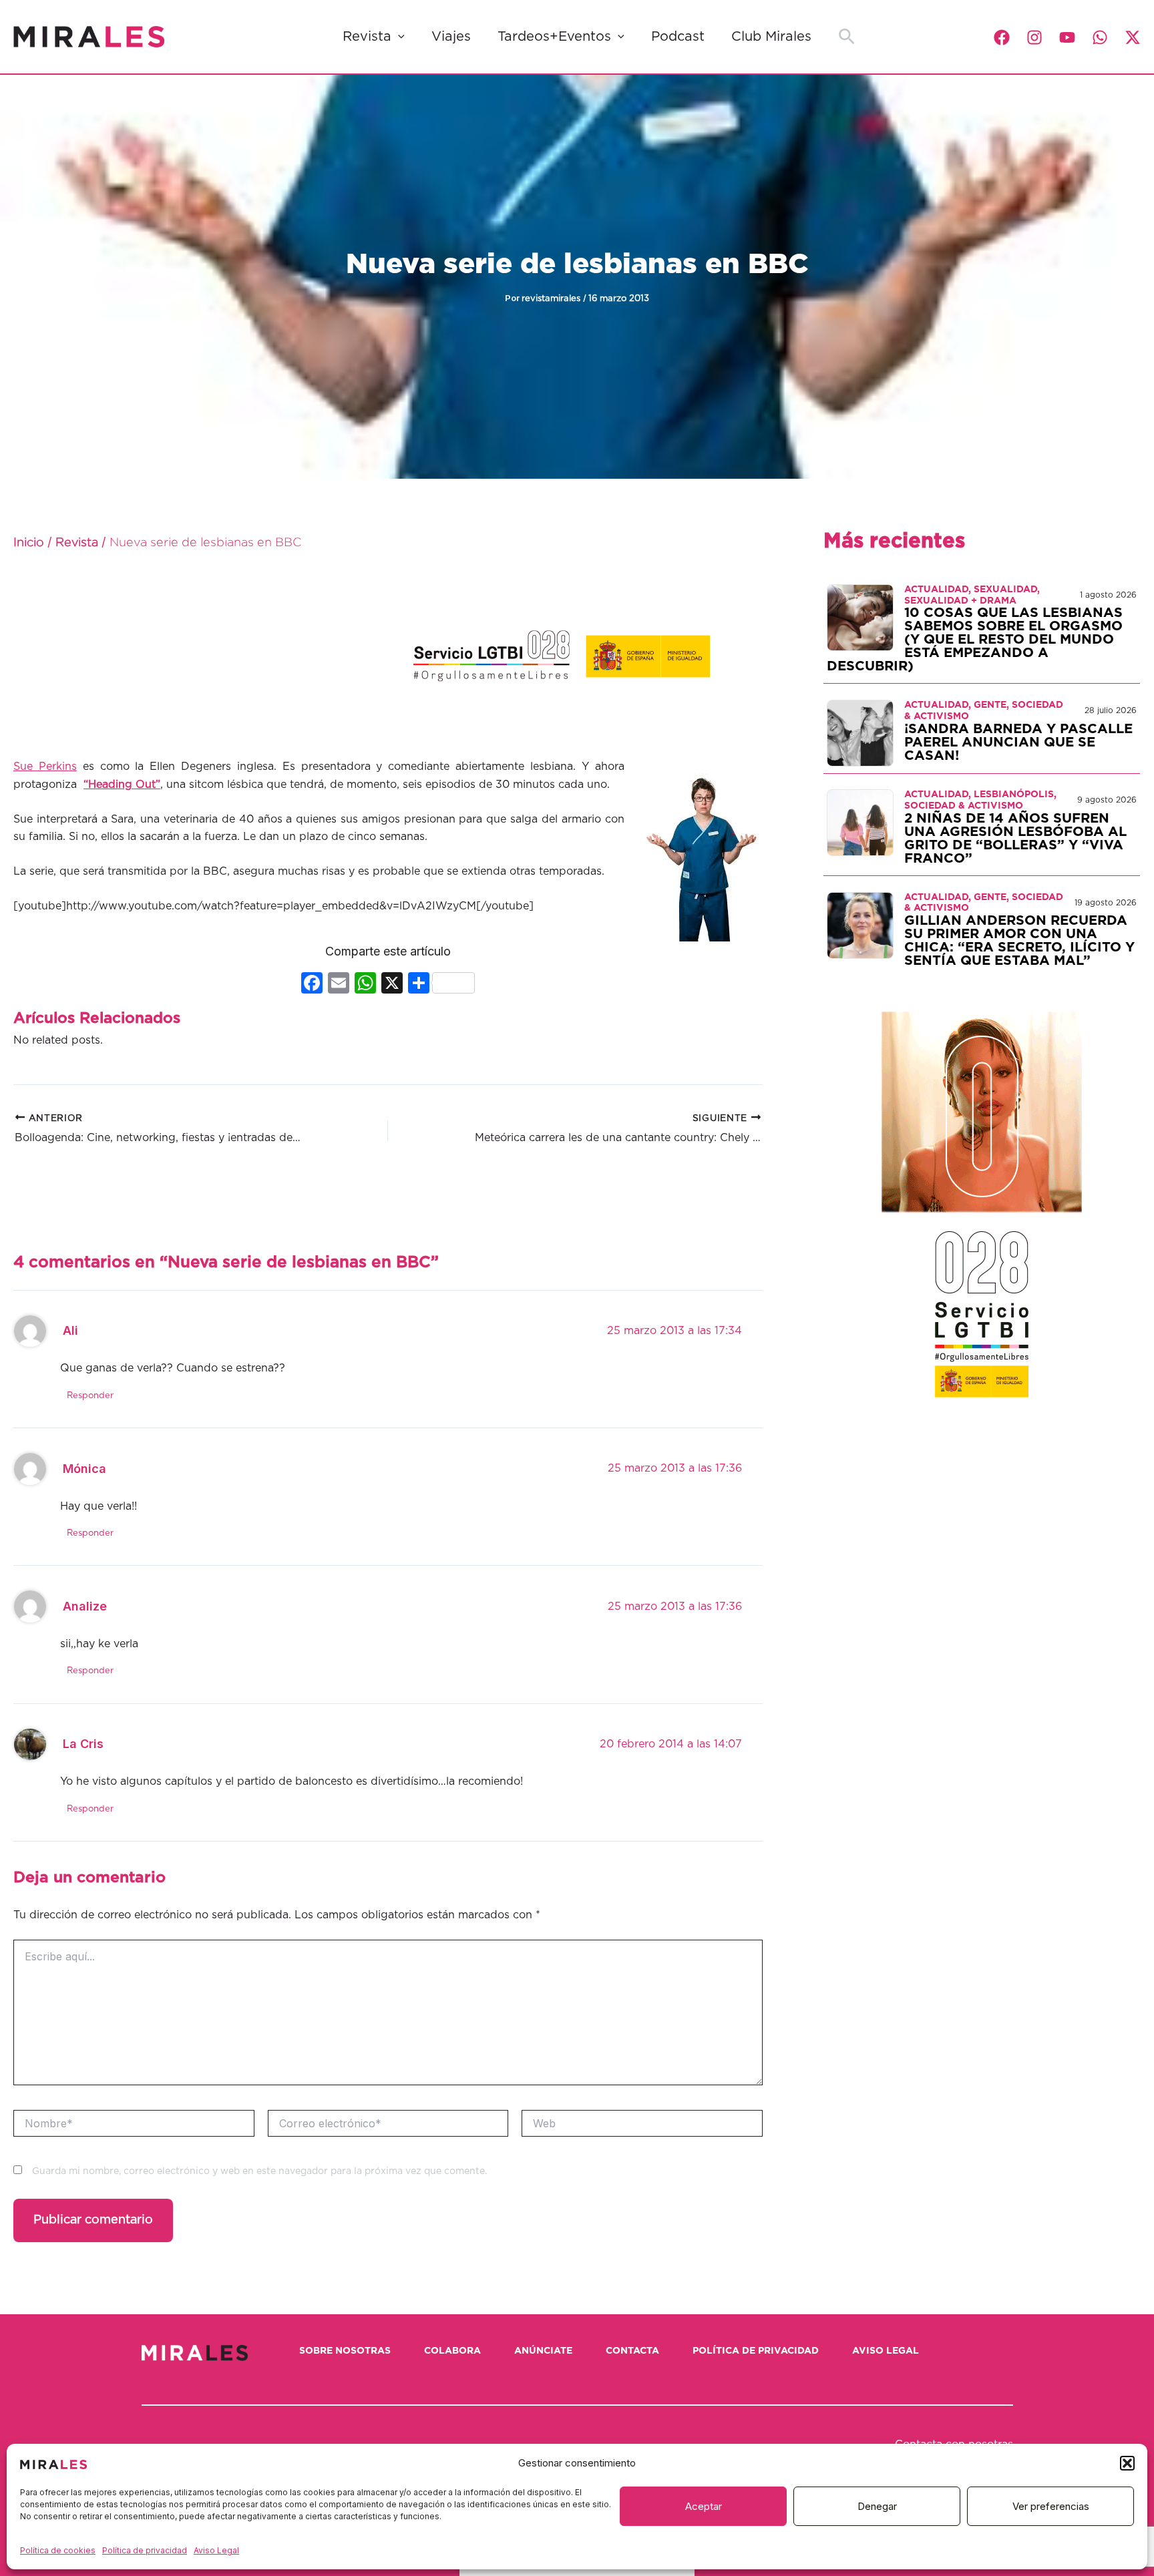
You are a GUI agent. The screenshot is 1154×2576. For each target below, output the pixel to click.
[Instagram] (1034, 37)
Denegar (877, 2506)
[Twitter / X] (1133, 37)
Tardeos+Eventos (554, 37)
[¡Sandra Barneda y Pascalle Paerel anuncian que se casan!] (860, 732)
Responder (90, 1396)
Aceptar (704, 2506)
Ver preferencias (1051, 2506)
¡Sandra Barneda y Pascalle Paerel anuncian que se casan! (1018, 742)
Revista (367, 37)
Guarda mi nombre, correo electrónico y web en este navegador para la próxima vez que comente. (259, 2171)
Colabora (452, 2351)
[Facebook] (1002, 37)
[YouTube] (1067, 37)
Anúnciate (543, 2351)
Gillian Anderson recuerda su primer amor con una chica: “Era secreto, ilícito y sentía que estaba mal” (1019, 941)
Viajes (451, 37)
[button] (1127, 2463)
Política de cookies (58, 2550)
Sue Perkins (45, 767)
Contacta (632, 2351)
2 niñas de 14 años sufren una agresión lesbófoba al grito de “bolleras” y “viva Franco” (1015, 839)
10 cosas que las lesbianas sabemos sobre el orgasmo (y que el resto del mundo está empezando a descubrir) (975, 640)
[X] (392, 985)
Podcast (678, 37)
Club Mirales (771, 37)
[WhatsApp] (1100, 37)
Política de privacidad (145, 2550)
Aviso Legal (216, 2550)
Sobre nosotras (345, 2351)
